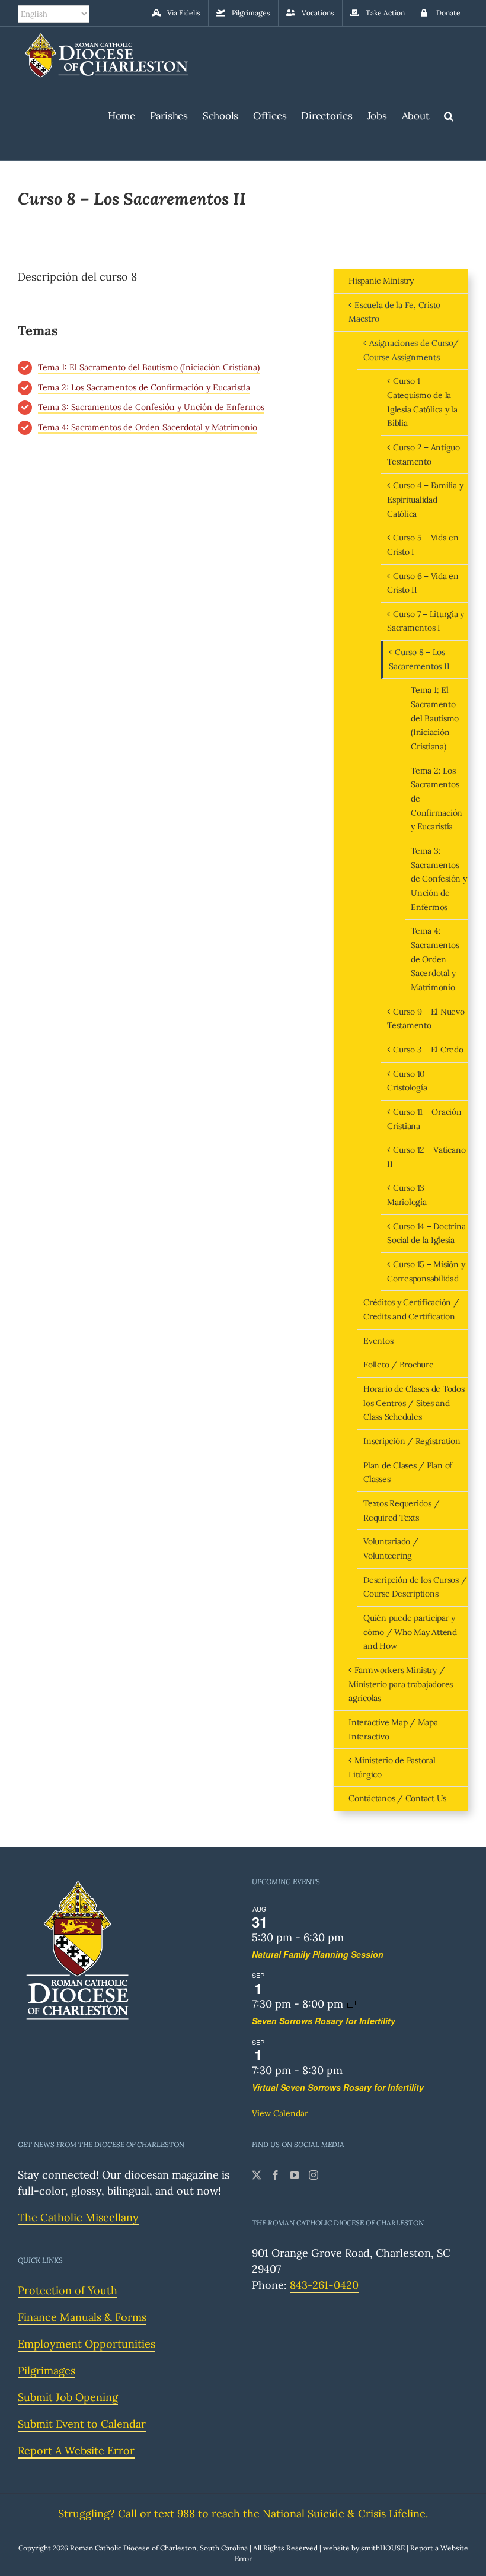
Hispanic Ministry (381, 281)
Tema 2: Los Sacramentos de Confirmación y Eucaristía (144, 387)
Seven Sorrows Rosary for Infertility (324, 2021)
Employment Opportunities (87, 2344)
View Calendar (280, 2113)
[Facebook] (276, 2175)
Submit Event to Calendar (82, 2424)
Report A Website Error (76, 2451)
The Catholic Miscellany (78, 2217)
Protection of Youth (68, 2290)
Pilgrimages (47, 2370)
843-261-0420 (324, 2285)
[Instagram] (314, 2175)
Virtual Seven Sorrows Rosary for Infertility (338, 2087)
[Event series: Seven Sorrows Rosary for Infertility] (351, 2004)
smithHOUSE (383, 2548)
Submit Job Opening (68, 2397)
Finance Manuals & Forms (82, 2317)
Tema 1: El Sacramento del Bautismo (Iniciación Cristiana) (149, 367)
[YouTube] (295, 2175)
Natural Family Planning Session (318, 1954)
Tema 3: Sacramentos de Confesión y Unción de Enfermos (151, 407)
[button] (449, 114)
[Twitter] (257, 2175)
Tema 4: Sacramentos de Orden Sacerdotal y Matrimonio (148, 427)
